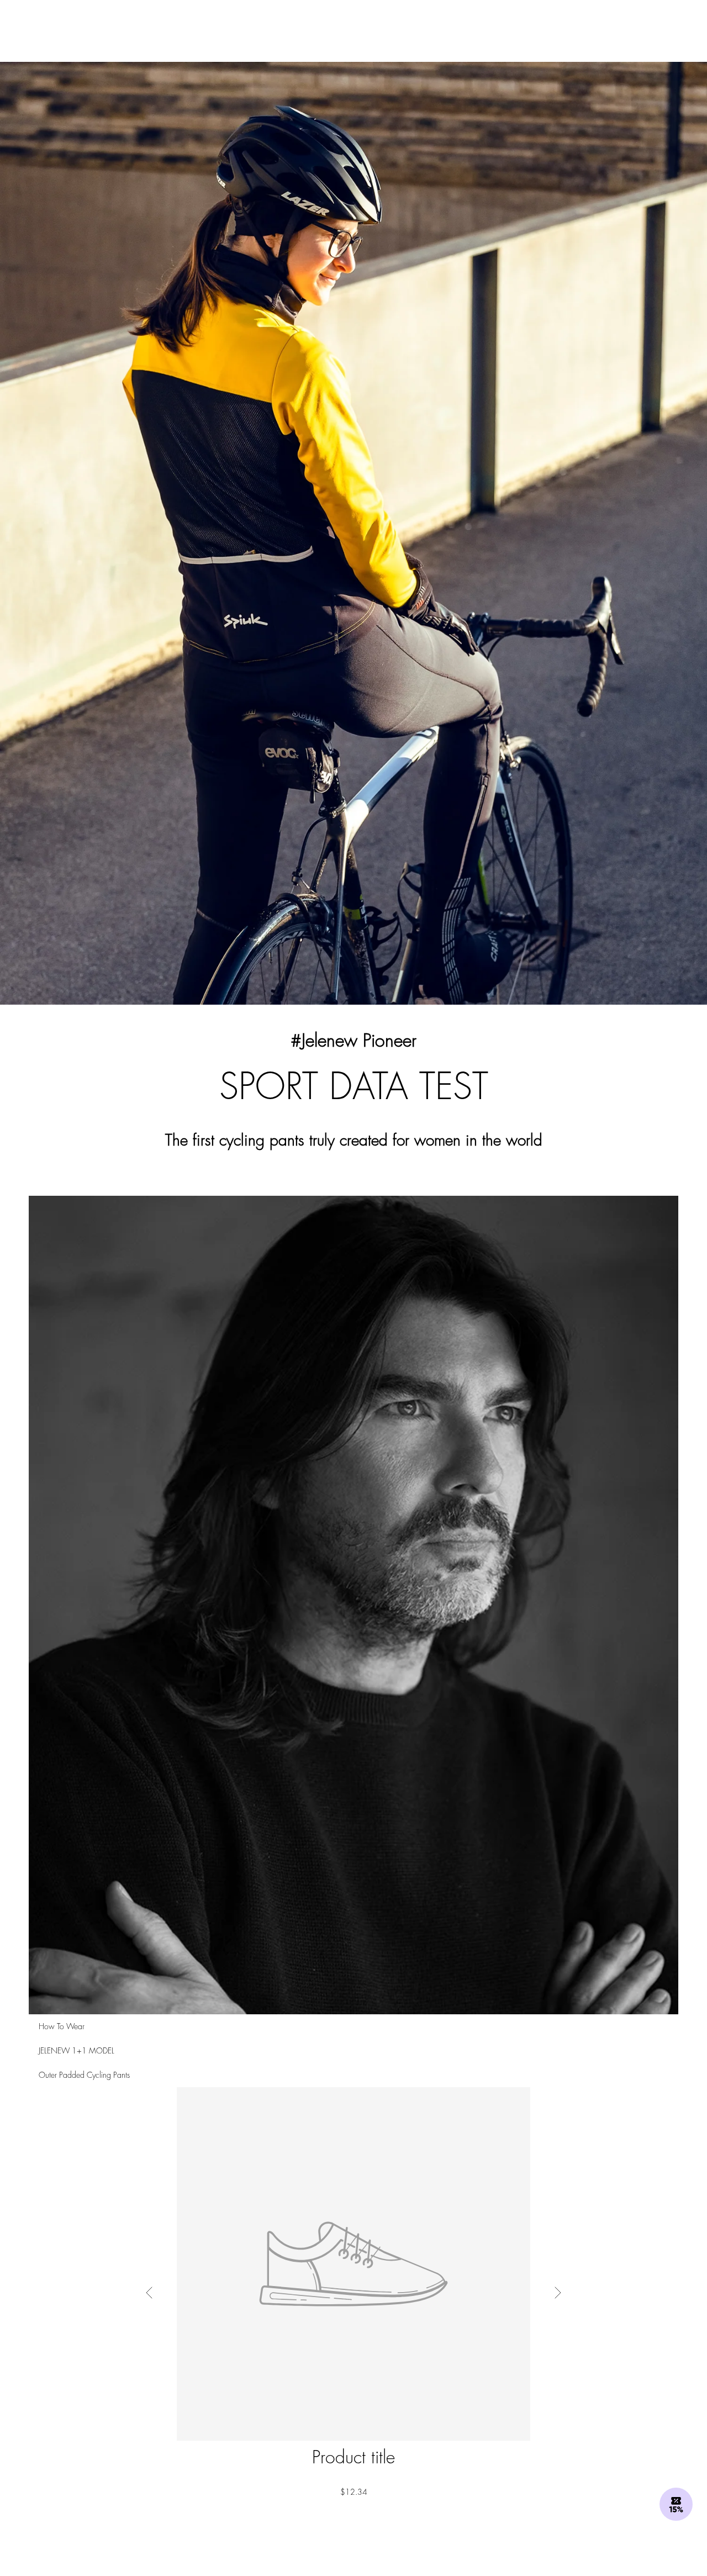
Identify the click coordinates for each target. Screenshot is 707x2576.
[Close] (559, 1155)
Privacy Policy (537, 1384)
